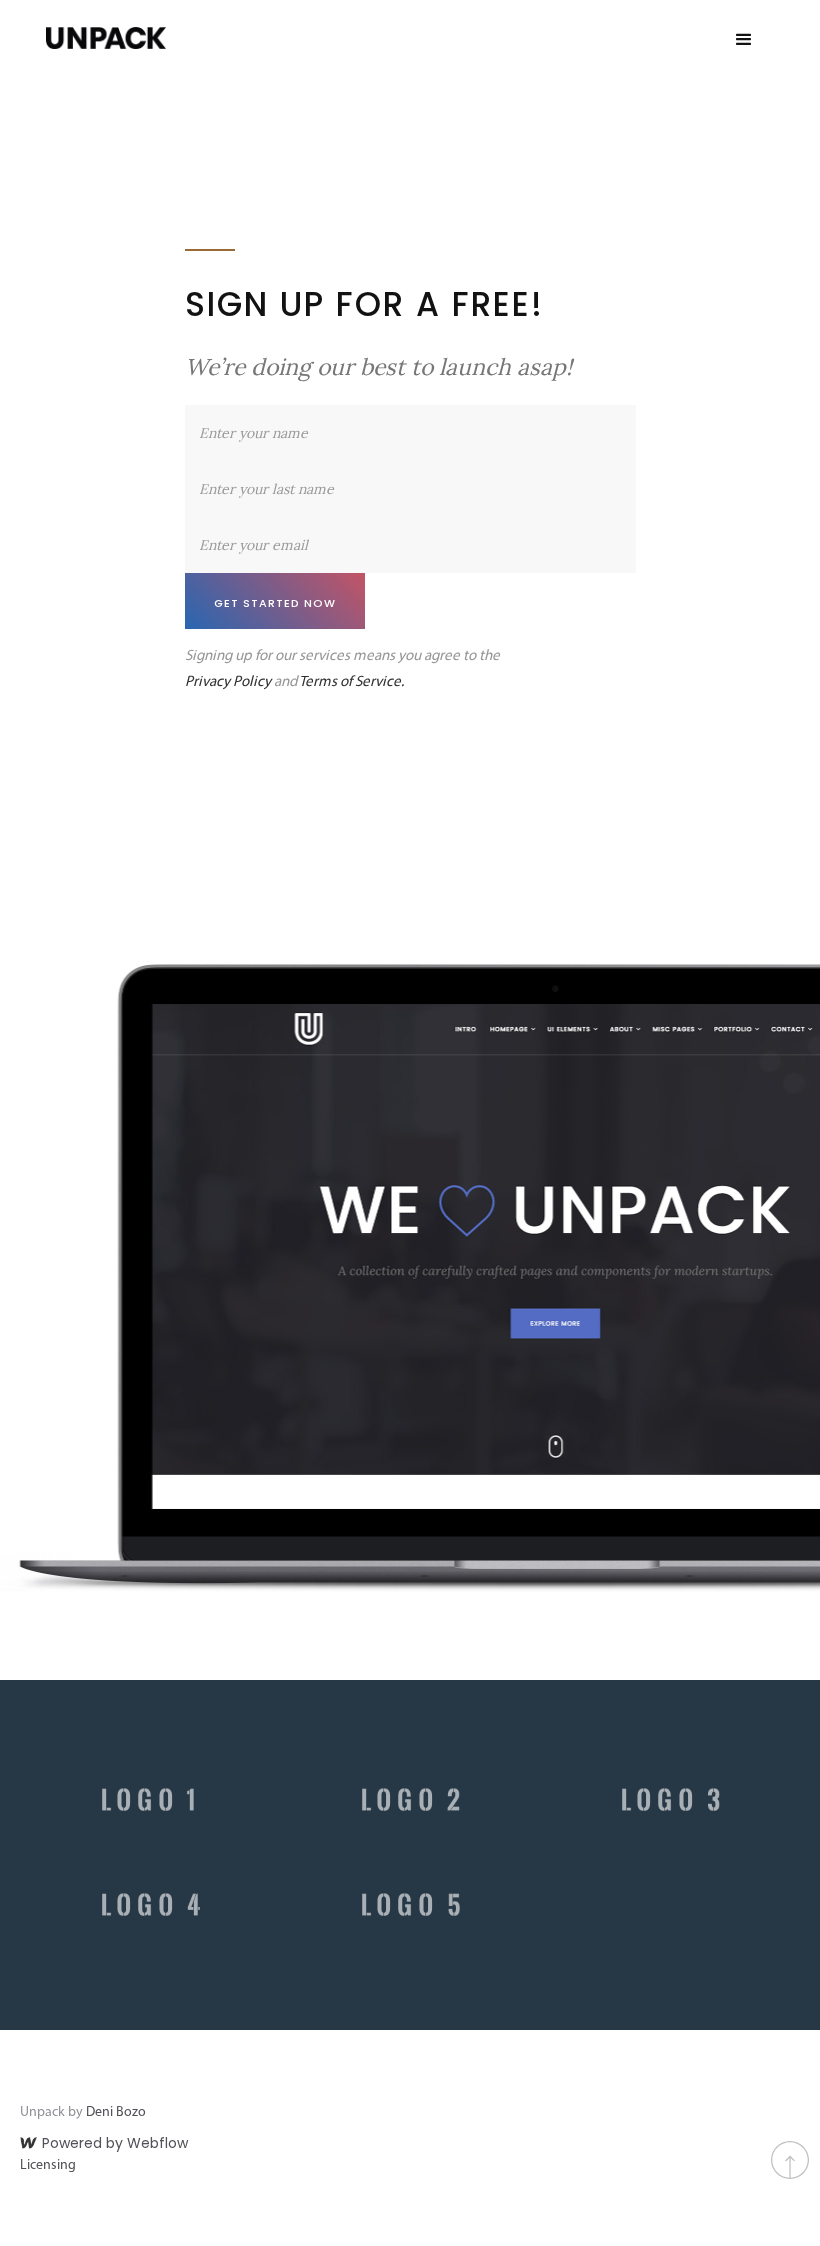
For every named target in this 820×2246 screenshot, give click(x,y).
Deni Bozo (116, 2112)
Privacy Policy (228, 682)
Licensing (48, 2165)
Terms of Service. (351, 682)
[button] (744, 40)
